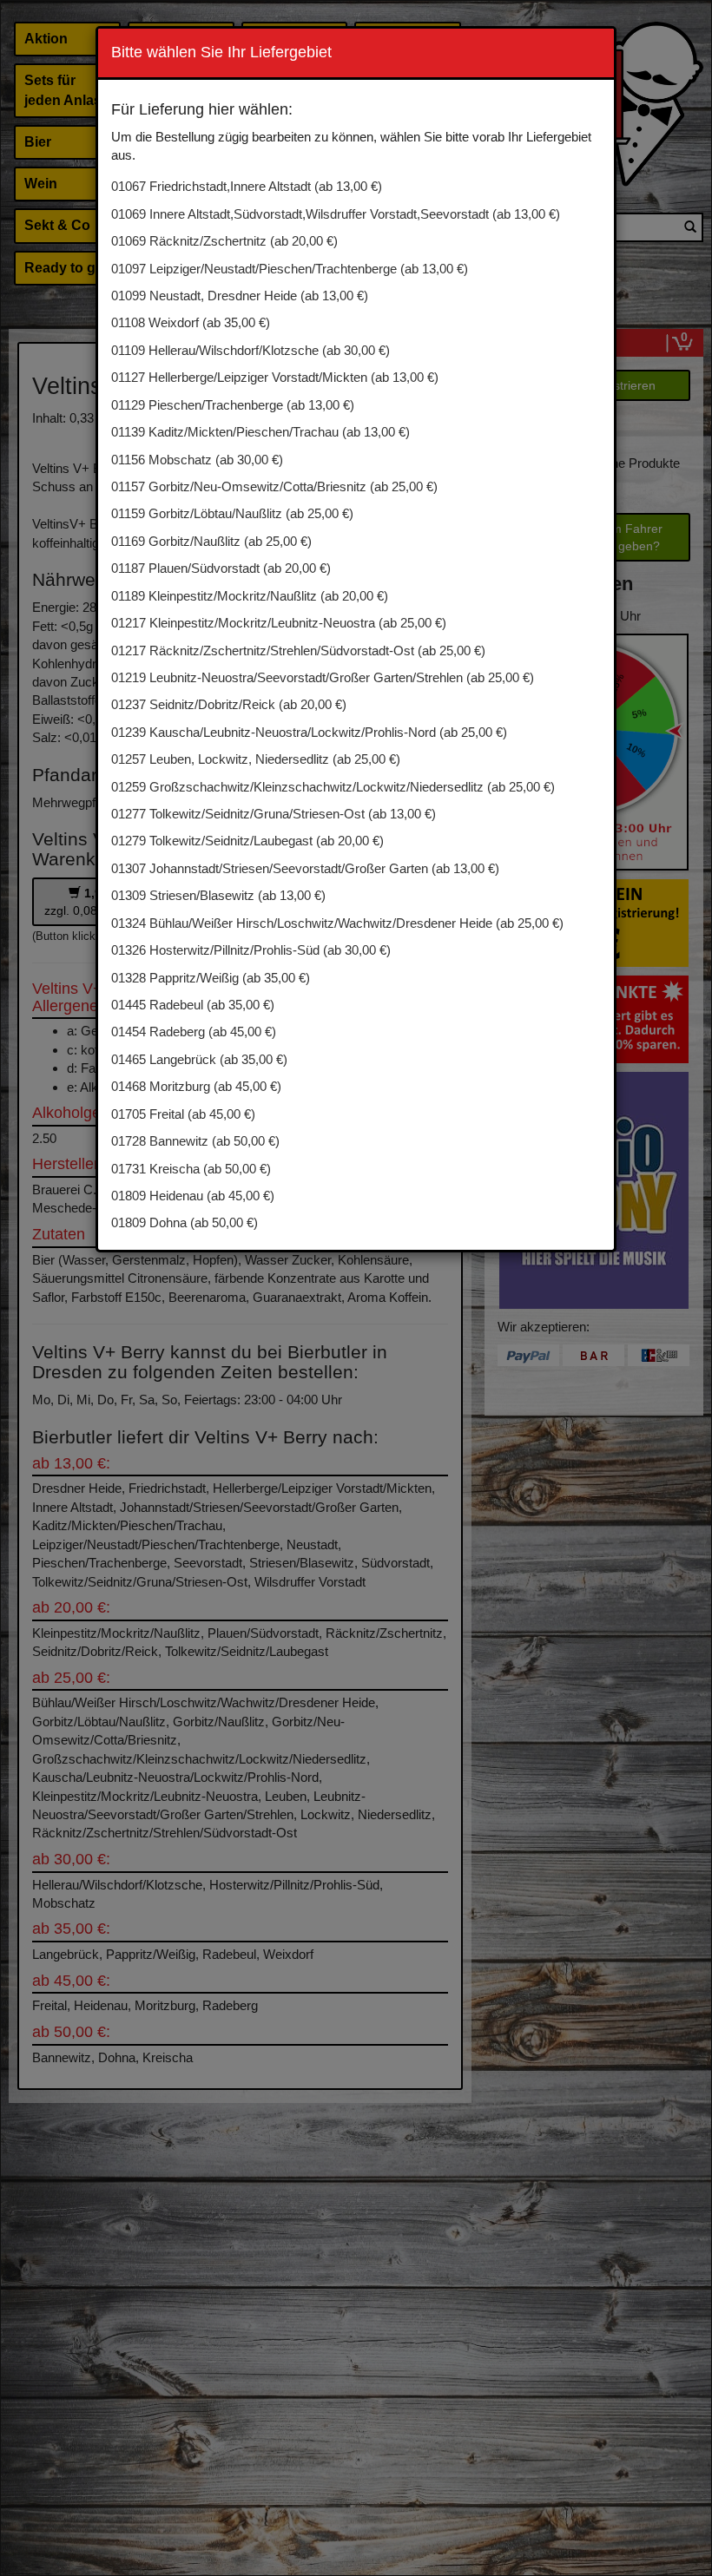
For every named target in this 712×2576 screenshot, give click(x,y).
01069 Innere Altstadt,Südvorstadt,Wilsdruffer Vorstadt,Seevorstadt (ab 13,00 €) (336, 214)
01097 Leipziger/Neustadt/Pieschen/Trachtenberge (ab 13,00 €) (290, 269)
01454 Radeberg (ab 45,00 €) (194, 1032)
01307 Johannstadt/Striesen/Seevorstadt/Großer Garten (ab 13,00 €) (305, 868)
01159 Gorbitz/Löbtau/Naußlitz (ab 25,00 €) (232, 513)
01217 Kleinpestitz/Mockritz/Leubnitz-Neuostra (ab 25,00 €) (279, 623)
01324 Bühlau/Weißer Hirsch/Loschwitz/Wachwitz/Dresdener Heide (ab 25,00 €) (337, 923)
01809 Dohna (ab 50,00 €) (185, 1222)
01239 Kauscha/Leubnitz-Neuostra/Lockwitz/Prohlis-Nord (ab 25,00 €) (309, 732)
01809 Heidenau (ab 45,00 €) (193, 1196)
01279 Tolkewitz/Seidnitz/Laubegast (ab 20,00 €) (247, 841)
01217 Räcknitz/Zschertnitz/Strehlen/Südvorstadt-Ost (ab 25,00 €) (298, 651)
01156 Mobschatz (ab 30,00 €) (197, 460)
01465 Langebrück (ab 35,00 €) (199, 1059)
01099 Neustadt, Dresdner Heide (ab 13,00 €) (240, 296)
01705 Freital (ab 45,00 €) (183, 1114)
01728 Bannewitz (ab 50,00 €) (195, 1141)
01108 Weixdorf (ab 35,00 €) (191, 322)
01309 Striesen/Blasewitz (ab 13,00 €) (218, 895)
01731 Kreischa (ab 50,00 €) (191, 1169)
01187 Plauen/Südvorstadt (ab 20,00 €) (221, 568)
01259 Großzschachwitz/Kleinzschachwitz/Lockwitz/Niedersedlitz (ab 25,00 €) (333, 787)
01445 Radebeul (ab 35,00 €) (193, 1005)
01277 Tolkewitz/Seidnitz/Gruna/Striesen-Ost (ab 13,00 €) (274, 814)
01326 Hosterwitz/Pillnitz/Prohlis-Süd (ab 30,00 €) (251, 950)
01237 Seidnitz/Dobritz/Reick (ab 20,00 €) (229, 704)
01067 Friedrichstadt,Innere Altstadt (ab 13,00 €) (247, 186)
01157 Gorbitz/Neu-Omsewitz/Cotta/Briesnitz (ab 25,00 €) (274, 486)
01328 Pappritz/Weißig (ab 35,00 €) (211, 978)
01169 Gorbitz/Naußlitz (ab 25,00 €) (211, 541)
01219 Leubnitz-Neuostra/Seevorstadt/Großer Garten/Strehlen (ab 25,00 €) (323, 677)
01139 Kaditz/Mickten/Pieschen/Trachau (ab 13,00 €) (260, 432)
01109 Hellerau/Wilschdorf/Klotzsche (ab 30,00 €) (251, 350)
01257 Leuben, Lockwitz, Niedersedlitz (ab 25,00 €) (256, 759)
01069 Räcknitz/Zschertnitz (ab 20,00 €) (224, 241)
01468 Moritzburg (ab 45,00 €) (196, 1086)
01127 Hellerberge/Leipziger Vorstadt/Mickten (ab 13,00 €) (275, 377)
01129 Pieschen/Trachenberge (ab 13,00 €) (233, 405)
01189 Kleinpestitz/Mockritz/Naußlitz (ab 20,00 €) (250, 596)
